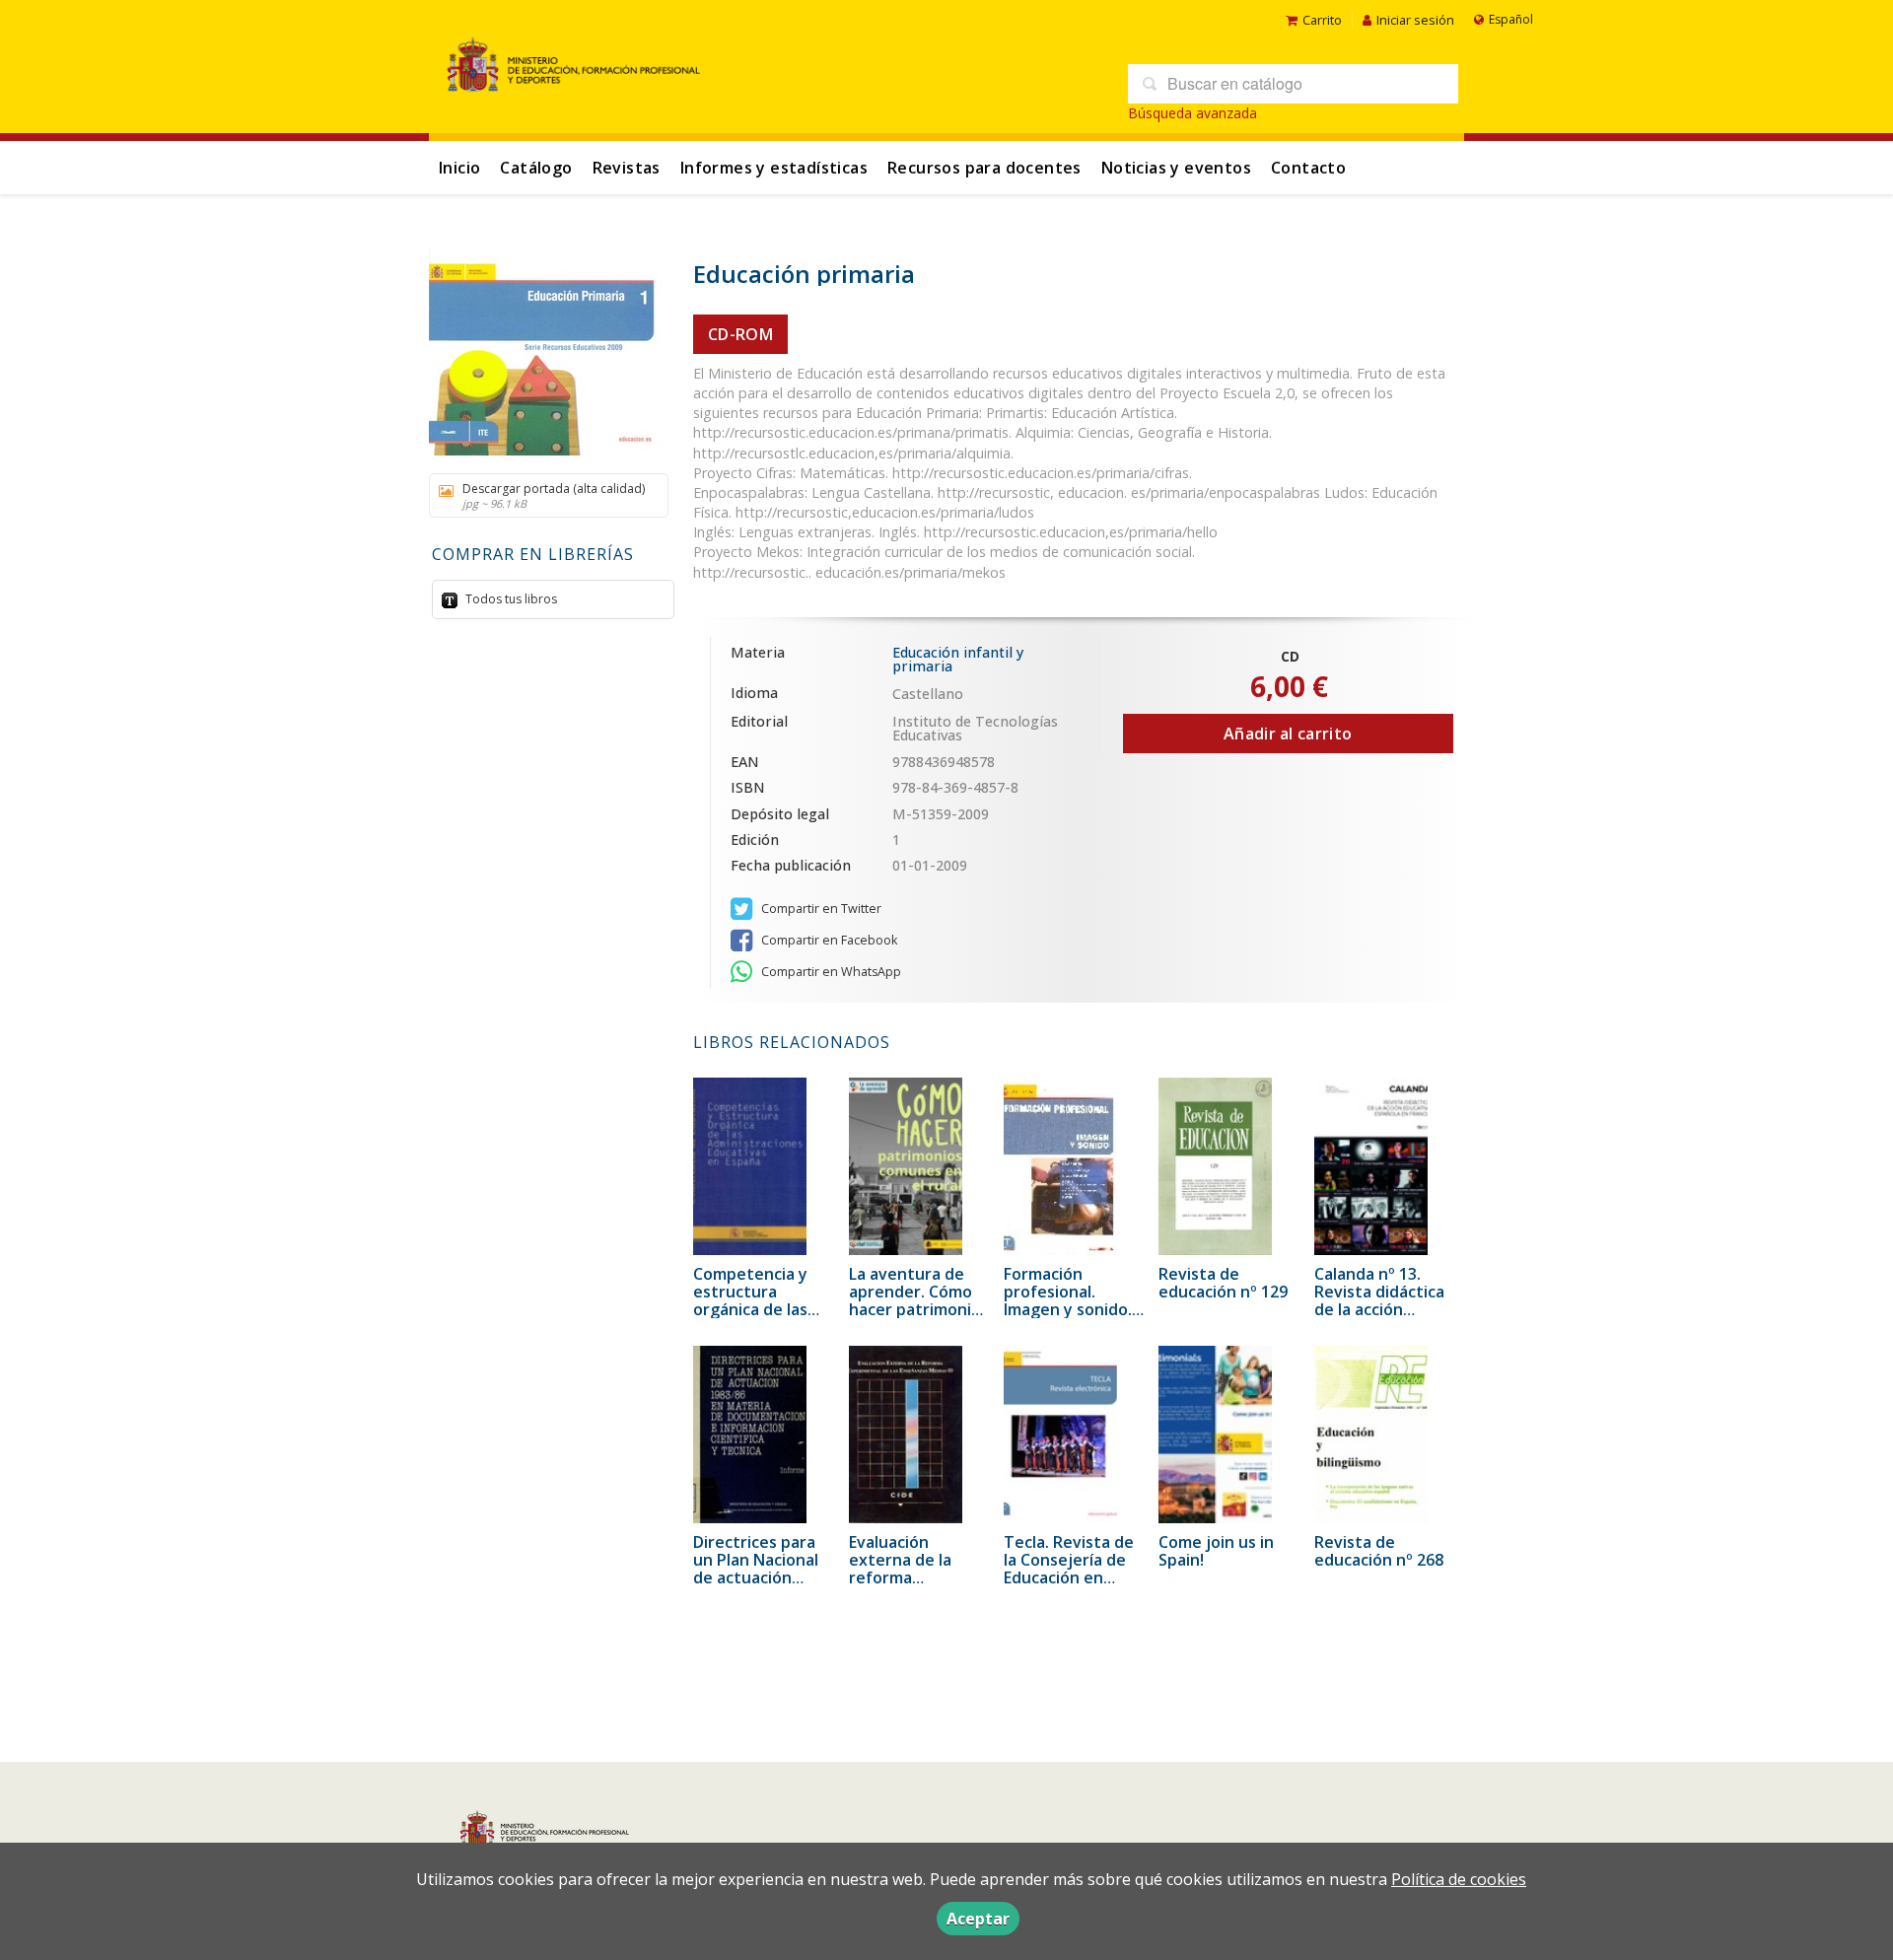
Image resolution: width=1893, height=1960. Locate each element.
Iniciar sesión (1415, 20)
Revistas (627, 168)
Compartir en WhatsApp (830, 972)
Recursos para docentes (984, 168)
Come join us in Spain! (1216, 1551)
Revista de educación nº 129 (1223, 1283)
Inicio (459, 168)
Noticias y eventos (1176, 168)
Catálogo (536, 168)
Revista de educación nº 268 (1379, 1551)
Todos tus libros (510, 599)
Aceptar (978, 1919)
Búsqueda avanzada (1192, 113)
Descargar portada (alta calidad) (554, 495)
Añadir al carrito (1288, 734)
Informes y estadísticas (774, 168)
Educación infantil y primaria (958, 659)
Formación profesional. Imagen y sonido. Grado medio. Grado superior (1068, 1309)
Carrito (1322, 20)
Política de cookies (1459, 1879)
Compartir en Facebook (828, 940)
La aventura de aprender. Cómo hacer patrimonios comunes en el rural (919, 1309)
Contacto (1308, 168)
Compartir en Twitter (820, 909)
